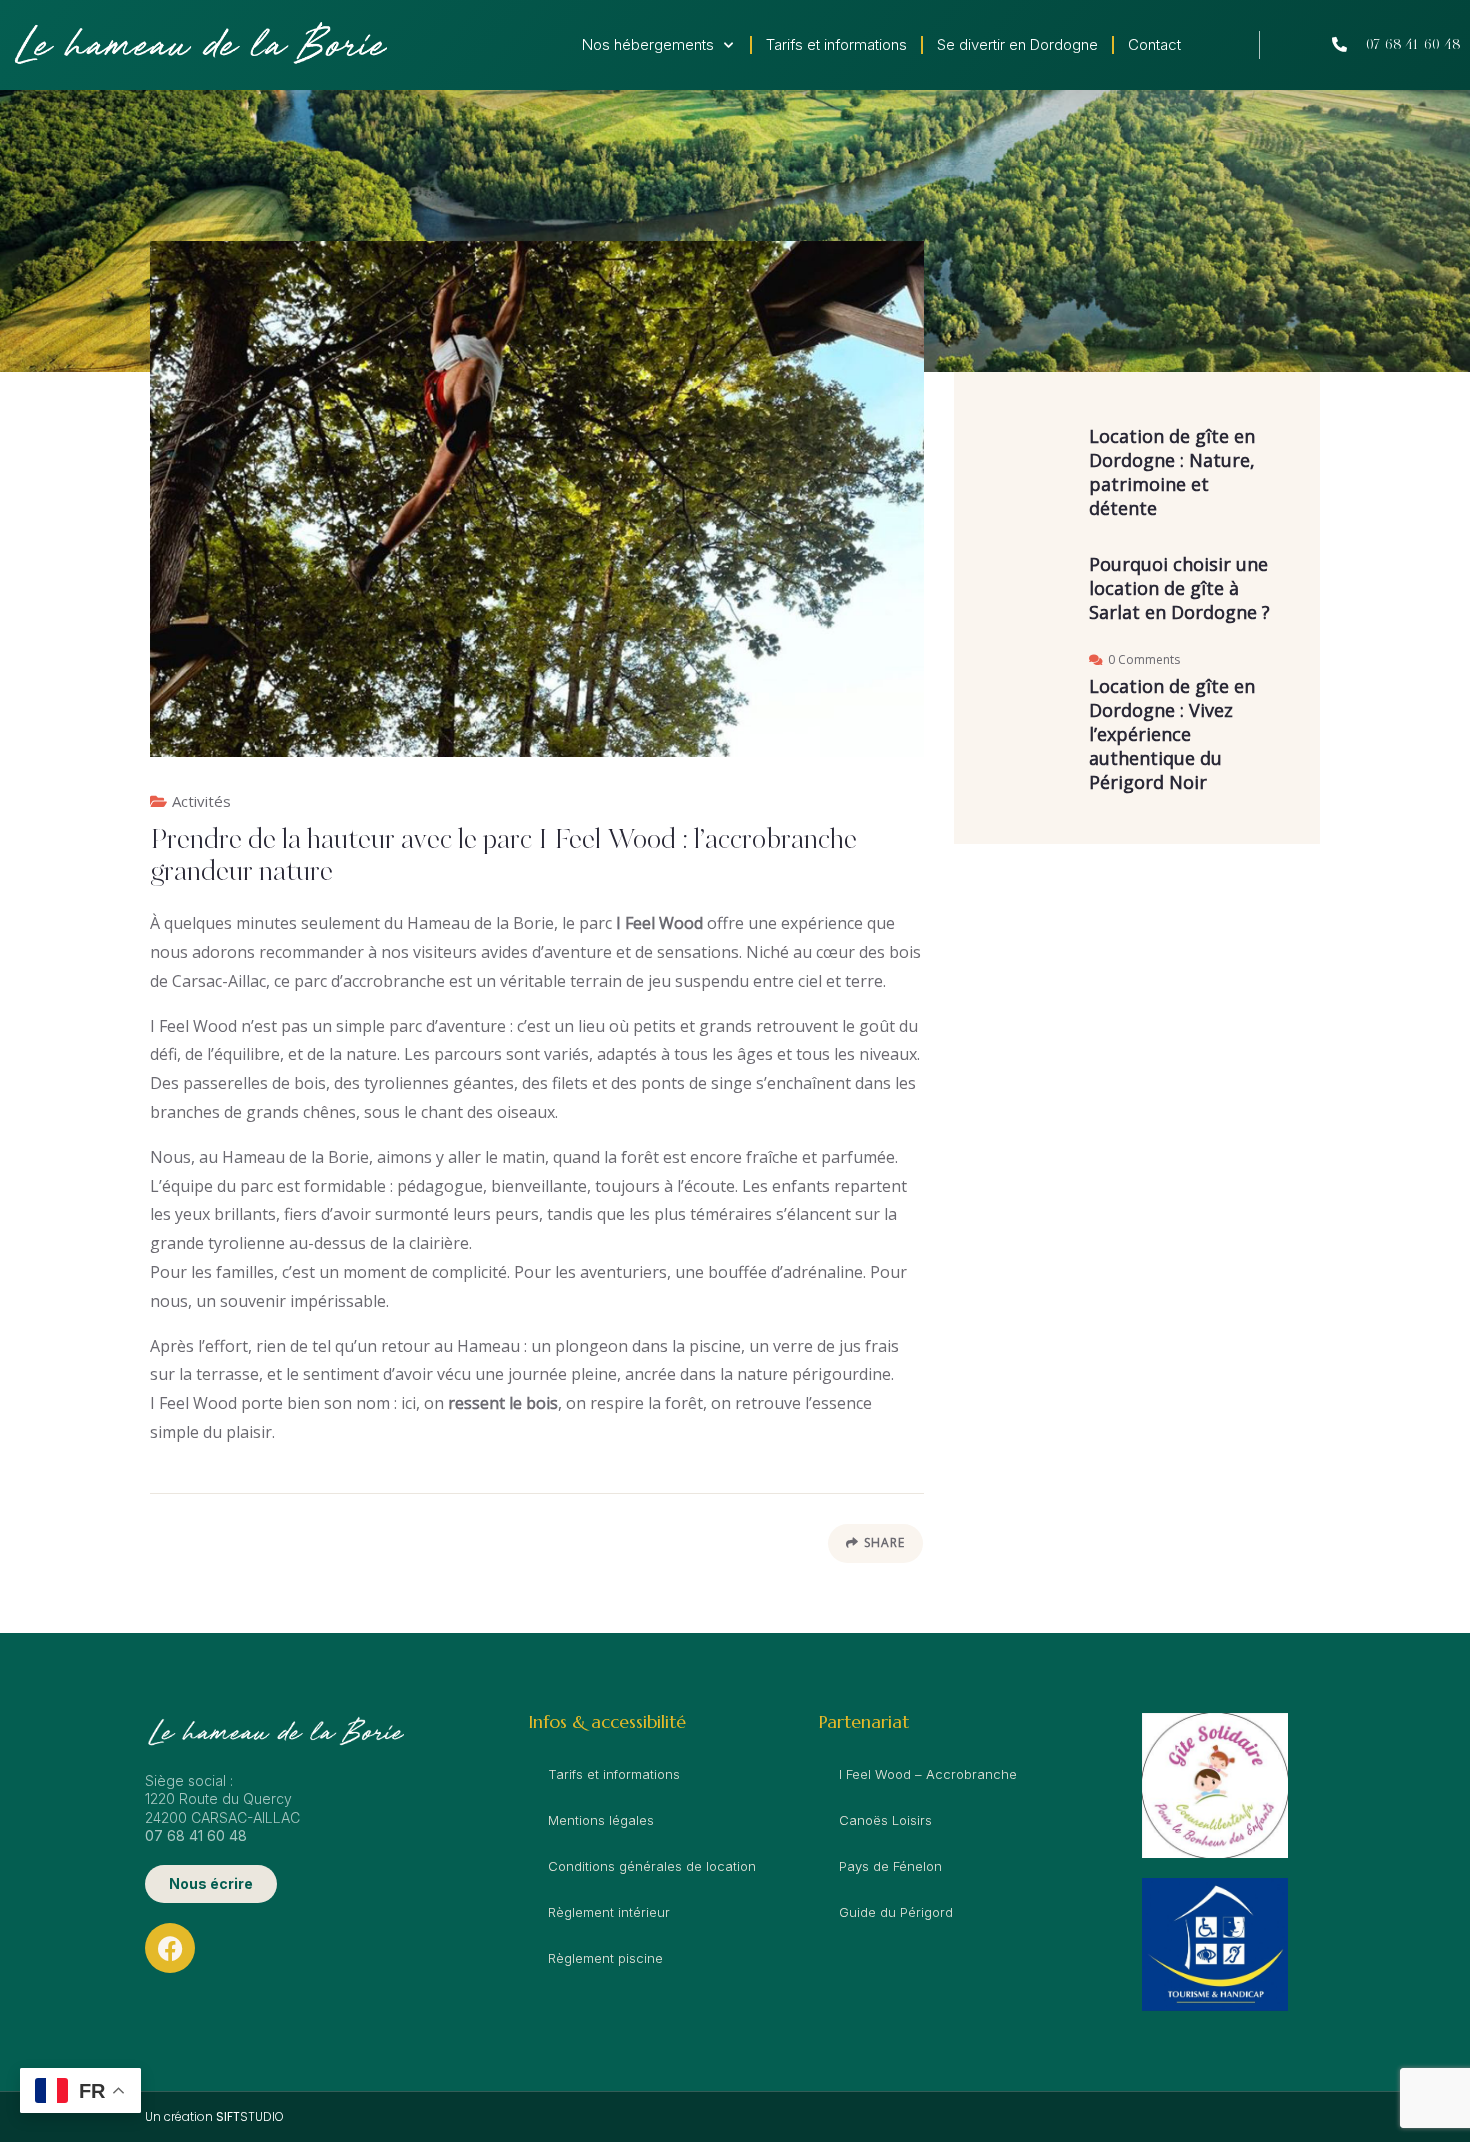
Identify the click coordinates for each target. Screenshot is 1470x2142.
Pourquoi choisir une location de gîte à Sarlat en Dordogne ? (1179, 588)
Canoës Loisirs (885, 1820)
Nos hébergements (648, 44)
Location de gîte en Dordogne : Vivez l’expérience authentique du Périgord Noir (1172, 734)
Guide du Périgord (896, 1912)
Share (884, 1542)
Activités (201, 801)
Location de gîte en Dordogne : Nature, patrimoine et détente (1172, 472)
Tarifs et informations (836, 44)
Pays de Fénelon (890, 1866)
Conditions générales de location (652, 1866)
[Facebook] (170, 1948)
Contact (1154, 44)
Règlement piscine (605, 1958)
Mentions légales (601, 1820)
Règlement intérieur (609, 1912)
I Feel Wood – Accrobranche (928, 1774)
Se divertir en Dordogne (1017, 44)
